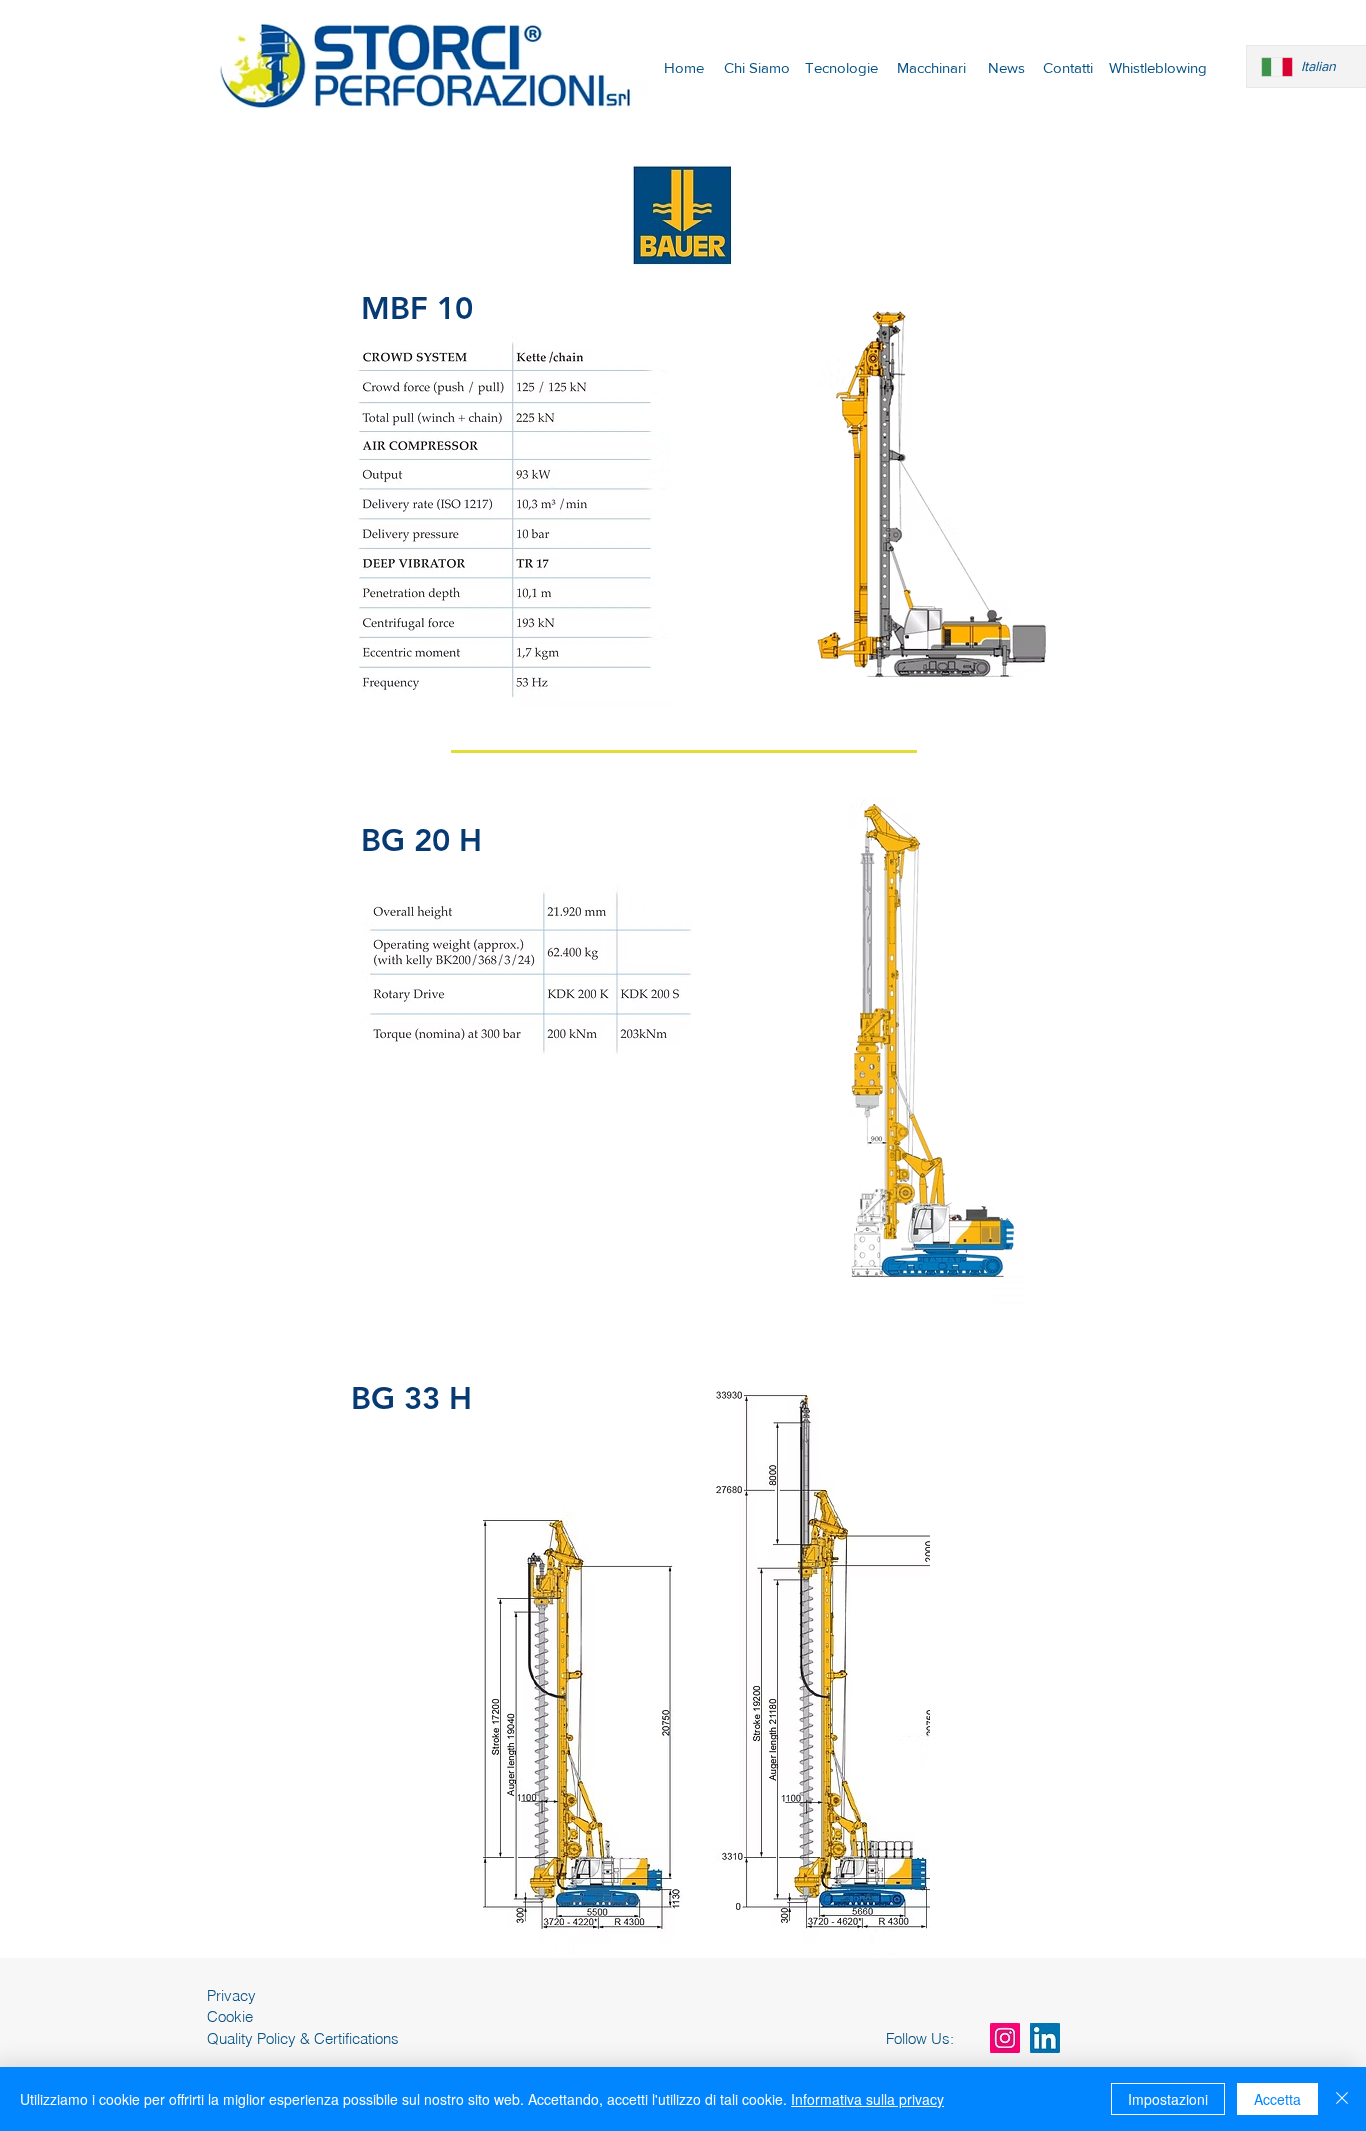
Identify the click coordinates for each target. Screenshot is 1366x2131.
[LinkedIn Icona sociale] (1045, 2038)
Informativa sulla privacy (867, 2099)
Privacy (231, 1995)
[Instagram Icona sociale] (1005, 2038)
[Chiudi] (1342, 2099)
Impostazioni (1168, 2099)
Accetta (1277, 2099)
